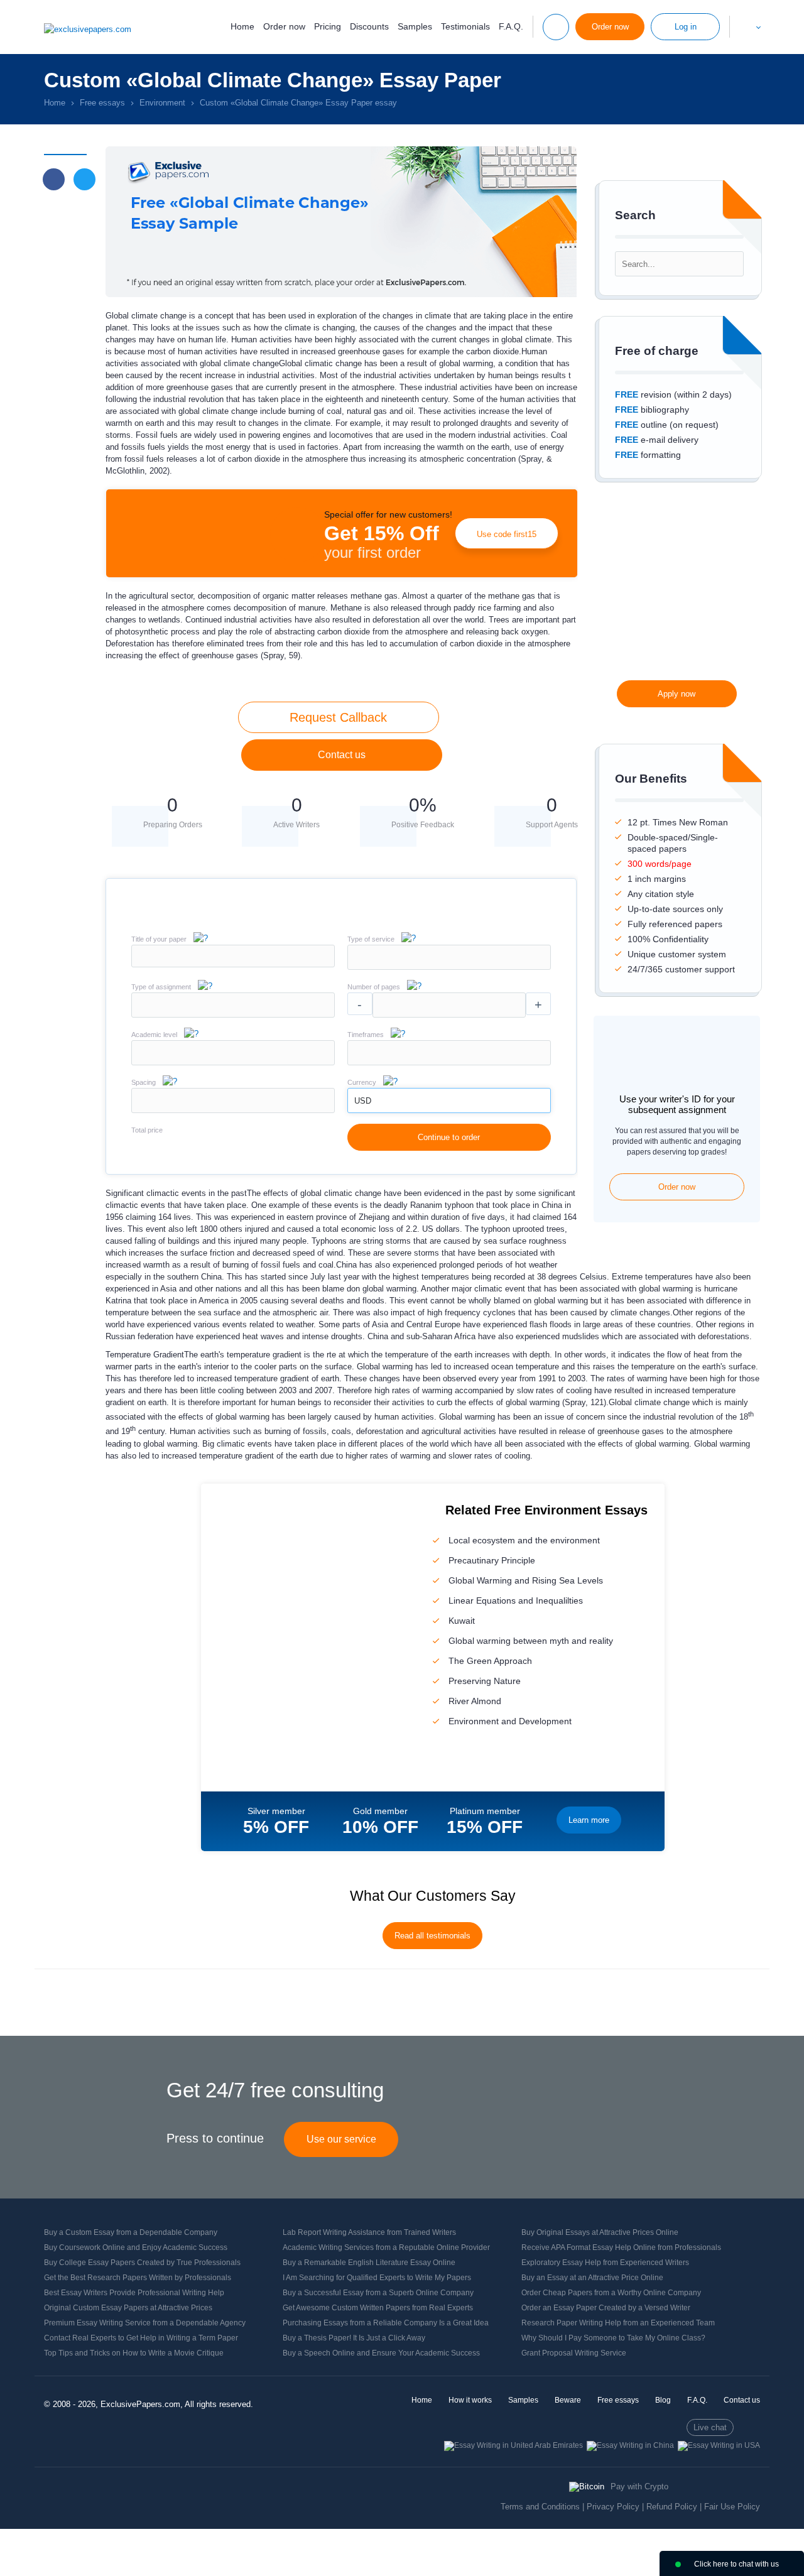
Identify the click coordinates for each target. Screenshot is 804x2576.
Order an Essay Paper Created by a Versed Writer (606, 2308)
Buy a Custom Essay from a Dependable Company (131, 2232)
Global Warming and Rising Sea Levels (526, 1580)
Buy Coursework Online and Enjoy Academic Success (136, 2247)
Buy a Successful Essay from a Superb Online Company (378, 2293)
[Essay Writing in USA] (719, 2445)
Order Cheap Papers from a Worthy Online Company (611, 2293)
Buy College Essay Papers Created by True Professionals (142, 2263)
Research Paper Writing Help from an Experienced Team (618, 2323)
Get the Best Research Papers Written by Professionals (138, 2278)
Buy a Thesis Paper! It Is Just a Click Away (354, 2338)
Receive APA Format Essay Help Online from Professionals (621, 2247)
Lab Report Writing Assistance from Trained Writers (369, 2232)
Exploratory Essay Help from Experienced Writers (605, 2263)
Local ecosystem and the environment (524, 1540)
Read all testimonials (432, 1936)
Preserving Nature (485, 1681)
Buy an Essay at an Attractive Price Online (592, 2278)
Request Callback (338, 717)
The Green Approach (490, 1661)
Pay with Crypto (639, 2486)
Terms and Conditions (540, 2507)
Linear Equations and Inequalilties (516, 1600)
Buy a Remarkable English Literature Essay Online (369, 2263)
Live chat (710, 2427)
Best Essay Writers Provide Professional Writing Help (134, 2293)
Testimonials (465, 26)
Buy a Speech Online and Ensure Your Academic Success (381, 2353)
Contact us (342, 755)
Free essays (618, 2400)
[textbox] (449, 957)
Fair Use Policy (732, 2507)
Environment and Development (510, 1721)
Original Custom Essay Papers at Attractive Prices (128, 2308)
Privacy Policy (613, 2507)
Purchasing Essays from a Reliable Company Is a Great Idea (386, 2323)
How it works (470, 2400)
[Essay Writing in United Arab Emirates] (513, 2445)
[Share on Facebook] (54, 179)
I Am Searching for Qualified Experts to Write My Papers (377, 2278)
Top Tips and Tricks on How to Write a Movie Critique (134, 2353)
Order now (284, 26)
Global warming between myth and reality (531, 1641)
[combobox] (449, 967)
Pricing (328, 26)
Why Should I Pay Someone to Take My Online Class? (613, 2338)
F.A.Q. (511, 26)
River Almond (475, 1701)
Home (242, 26)
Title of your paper (159, 939)
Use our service (341, 2139)
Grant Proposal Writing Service (574, 2353)
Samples (415, 26)
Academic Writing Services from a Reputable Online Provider (386, 2247)
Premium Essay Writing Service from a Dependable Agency (145, 2323)
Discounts (369, 26)
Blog (663, 2400)
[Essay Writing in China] (630, 2445)
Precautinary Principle (492, 1560)
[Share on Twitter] (84, 179)
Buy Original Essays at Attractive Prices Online (600, 2232)
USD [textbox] (363, 1101)
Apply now (676, 694)
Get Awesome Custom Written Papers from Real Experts (378, 2308)
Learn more (589, 1820)
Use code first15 (507, 534)
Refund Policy (672, 2507)
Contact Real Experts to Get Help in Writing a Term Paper (141, 2338)
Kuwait (462, 1621)
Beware (568, 2400)
